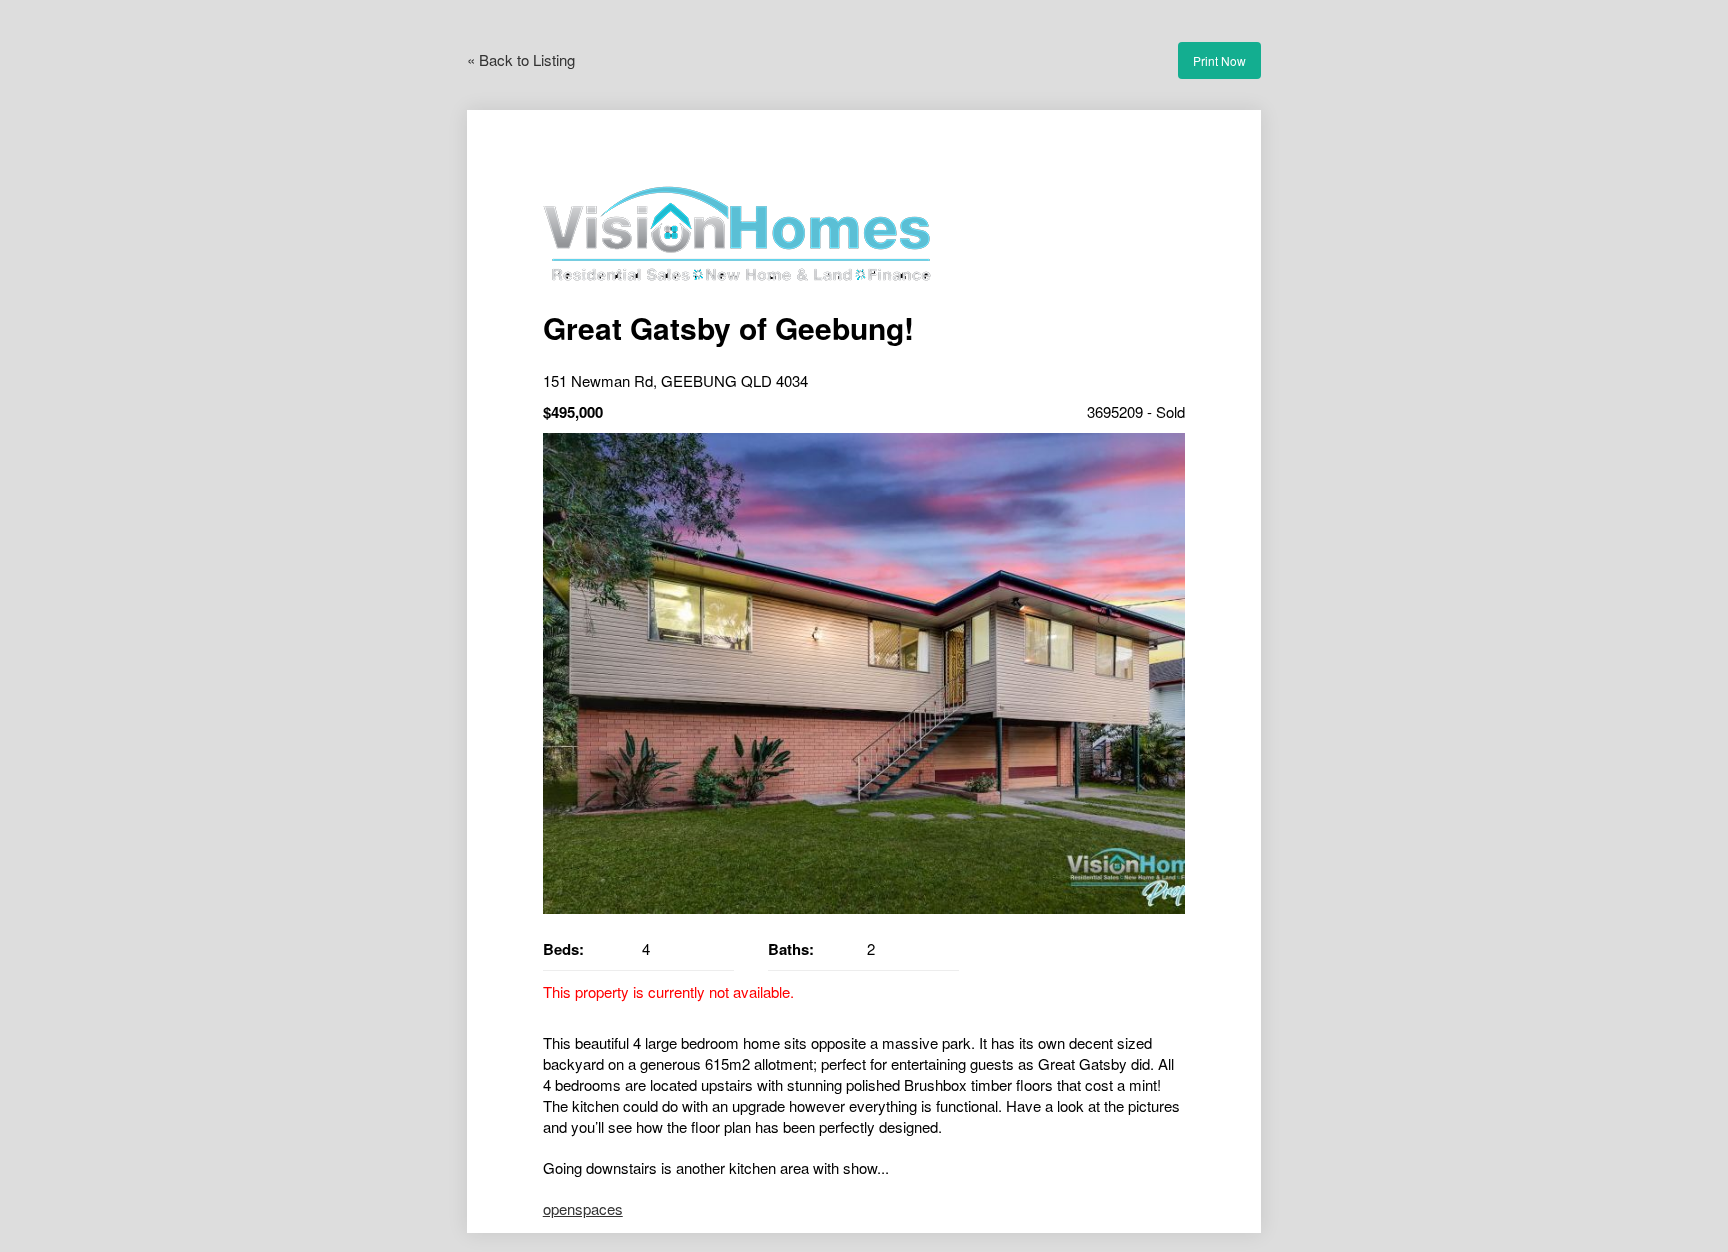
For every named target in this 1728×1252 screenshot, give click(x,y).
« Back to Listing (521, 59)
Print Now (1219, 60)
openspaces (583, 1208)
